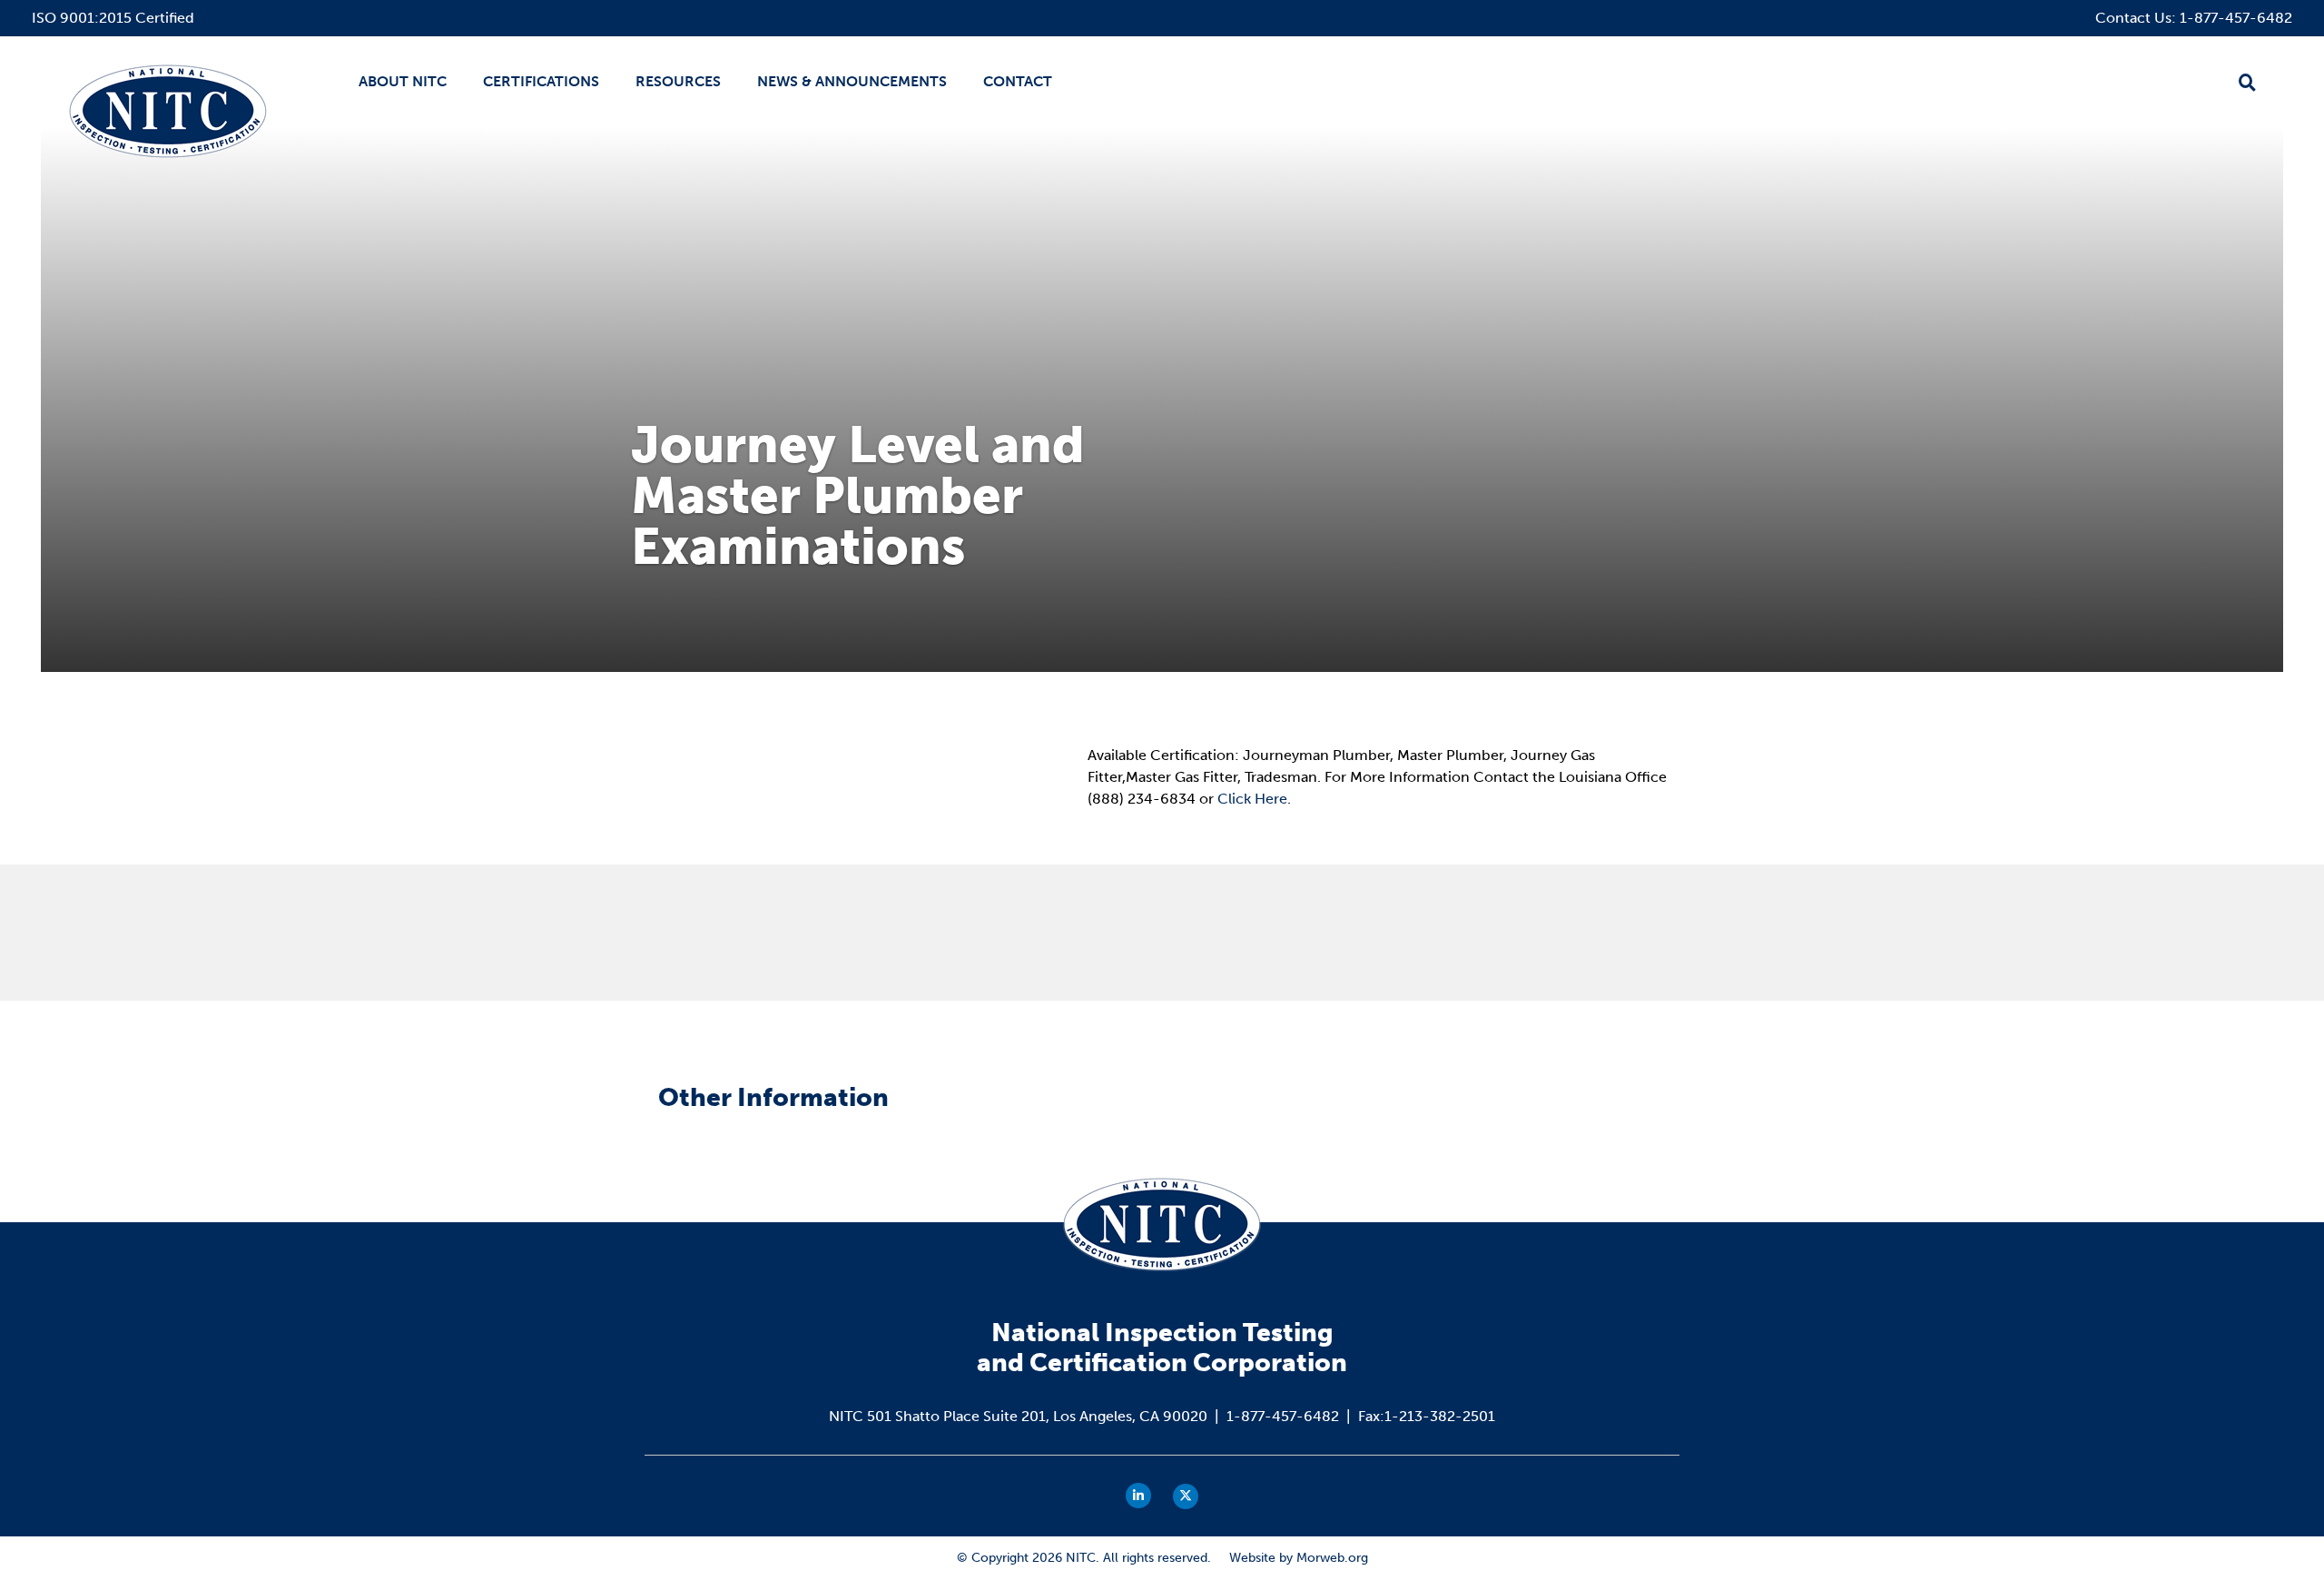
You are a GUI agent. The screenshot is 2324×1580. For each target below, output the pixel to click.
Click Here (1252, 799)
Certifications (541, 81)
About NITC (403, 81)
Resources (678, 81)
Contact (1018, 81)
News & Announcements (852, 81)
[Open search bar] (2247, 83)
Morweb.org (1332, 1558)
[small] (1138, 1496)
